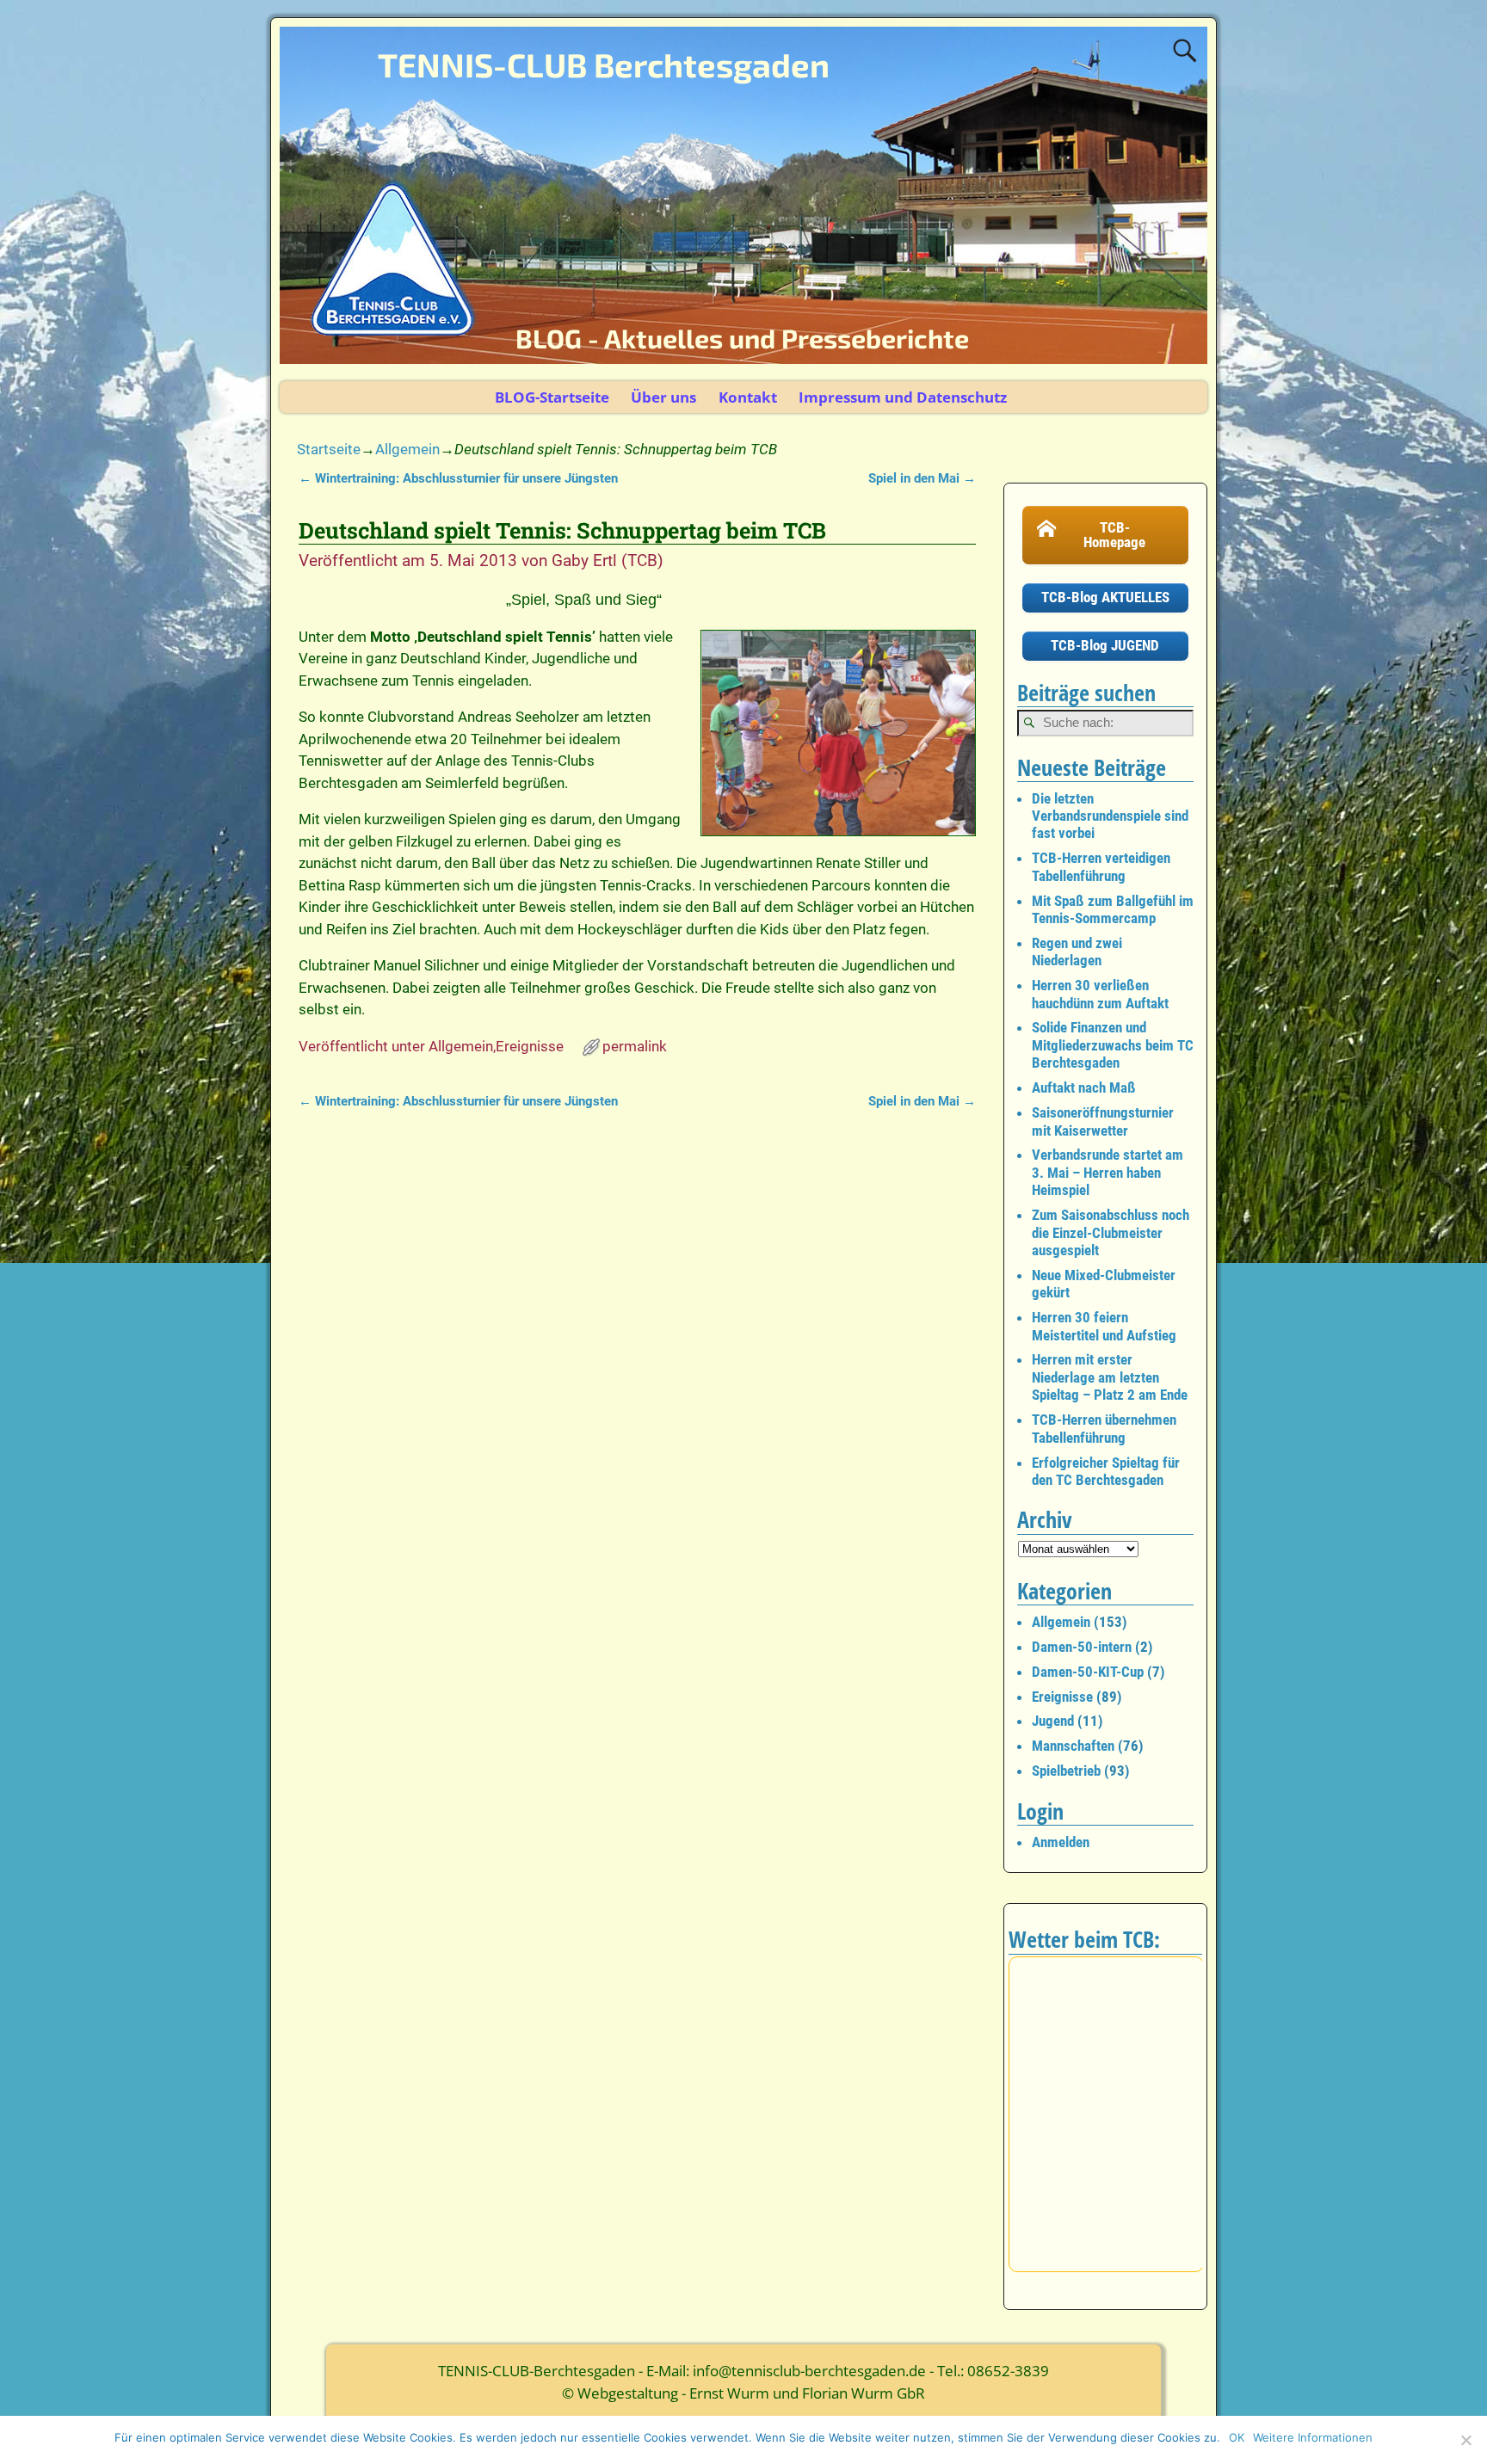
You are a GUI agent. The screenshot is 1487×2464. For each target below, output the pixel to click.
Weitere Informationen (1313, 2437)
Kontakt (748, 397)
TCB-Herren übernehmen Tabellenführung (1104, 1428)
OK (1237, 2437)
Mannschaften (1073, 1746)
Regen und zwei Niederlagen (1077, 952)
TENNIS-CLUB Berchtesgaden (604, 65)
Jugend (1053, 1721)
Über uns (663, 397)
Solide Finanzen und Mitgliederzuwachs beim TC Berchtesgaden (1113, 1045)
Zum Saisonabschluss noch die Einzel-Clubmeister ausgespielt (1111, 1232)
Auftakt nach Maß (1084, 1087)
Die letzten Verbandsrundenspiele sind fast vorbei (1110, 816)
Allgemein (407, 449)
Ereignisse (530, 1046)
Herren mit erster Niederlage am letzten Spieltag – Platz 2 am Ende (1110, 1377)
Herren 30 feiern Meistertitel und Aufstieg (1104, 1326)
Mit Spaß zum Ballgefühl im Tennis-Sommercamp (1113, 909)
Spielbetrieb (1066, 1771)
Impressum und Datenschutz (903, 397)
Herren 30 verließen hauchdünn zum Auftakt (1100, 994)
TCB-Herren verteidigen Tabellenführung (1101, 866)
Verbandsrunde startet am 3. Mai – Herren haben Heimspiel (1108, 1172)
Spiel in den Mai (922, 478)
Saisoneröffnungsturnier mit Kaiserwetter (1103, 1121)
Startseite (329, 449)
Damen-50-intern (1082, 1647)
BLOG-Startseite (552, 397)
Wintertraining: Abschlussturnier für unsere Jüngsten (458, 478)
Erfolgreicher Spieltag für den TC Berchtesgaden (1106, 1471)
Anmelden (1061, 1842)
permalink (635, 1046)
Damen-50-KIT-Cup (1088, 1672)
